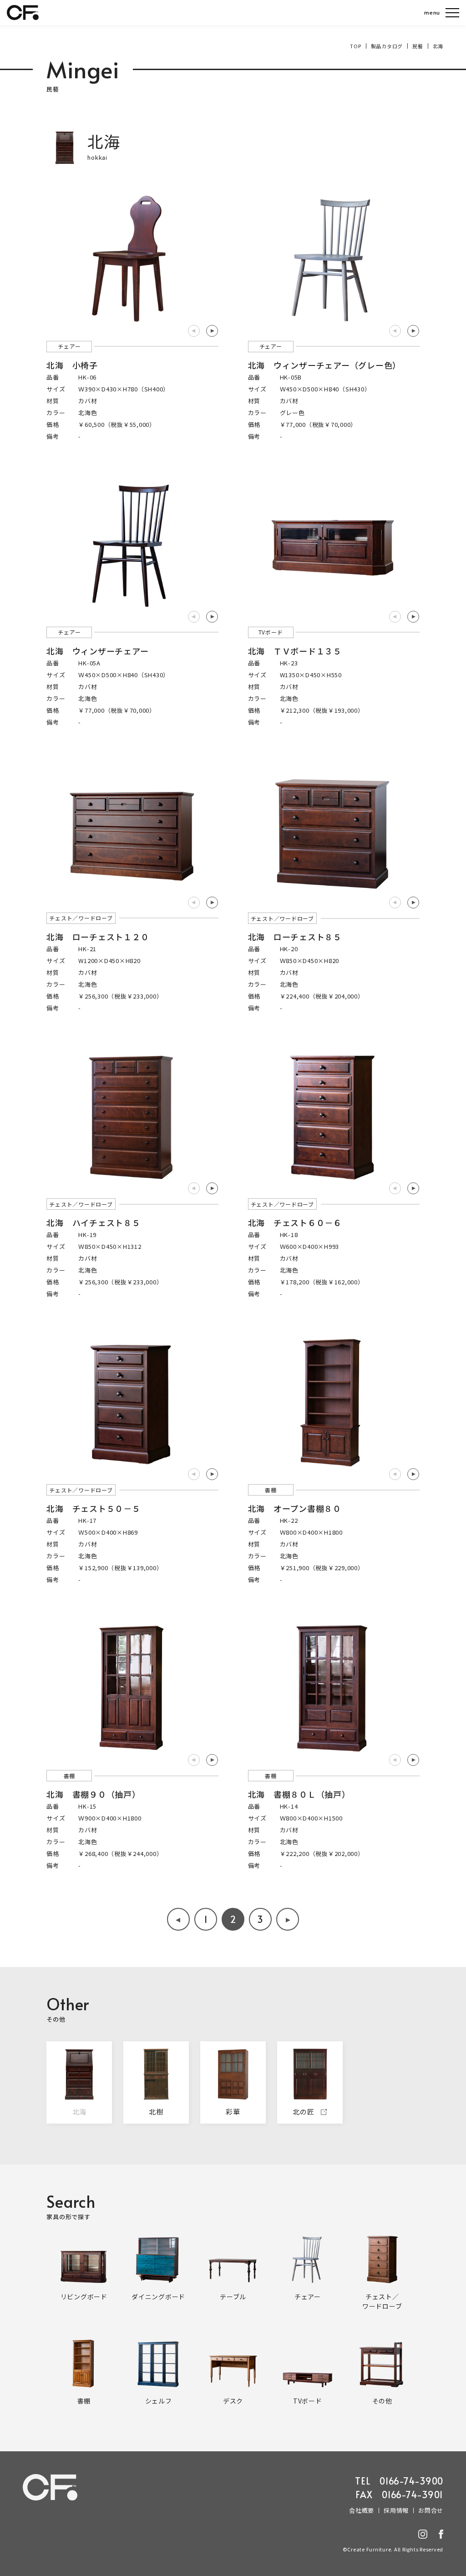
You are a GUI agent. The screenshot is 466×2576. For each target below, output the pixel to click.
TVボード (271, 632)
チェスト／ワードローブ (81, 918)
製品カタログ (387, 46)
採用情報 (396, 2510)
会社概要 (362, 2510)
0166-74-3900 (411, 2481)
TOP (355, 46)
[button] (212, 331)
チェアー (69, 346)
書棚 (271, 1490)
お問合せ (431, 2510)
